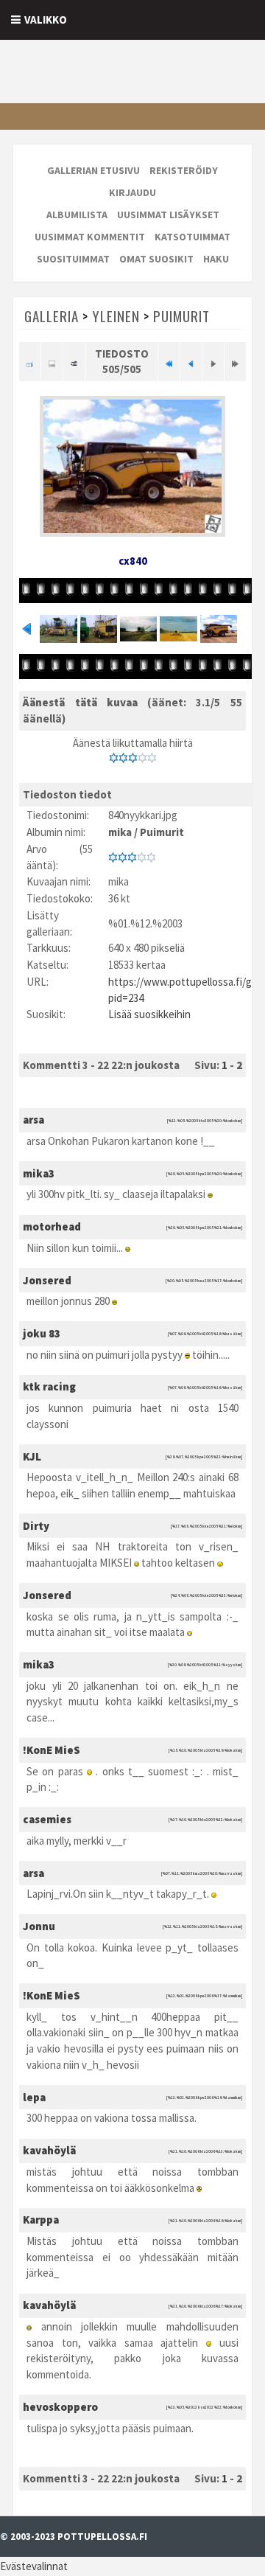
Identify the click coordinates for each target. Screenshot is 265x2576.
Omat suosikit (156, 259)
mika (120, 832)
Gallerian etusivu (93, 170)
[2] (123, 758)
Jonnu (39, 1926)
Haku (216, 259)
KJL (32, 1456)
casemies (47, 1819)
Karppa (41, 2220)
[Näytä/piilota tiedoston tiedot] (52, 362)
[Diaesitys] (74, 362)
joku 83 (42, 1333)
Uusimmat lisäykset (168, 215)
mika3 (39, 1173)
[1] (114, 758)
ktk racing (49, 1386)
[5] (152, 758)
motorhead (52, 1226)
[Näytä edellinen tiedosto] (191, 362)
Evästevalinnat (34, 2566)
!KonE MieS (52, 1750)
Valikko (46, 20)
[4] (142, 758)
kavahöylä (49, 2150)
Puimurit (181, 316)
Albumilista (77, 215)
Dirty (36, 1526)
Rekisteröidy (184, 170)
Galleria (52, 316)
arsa (33, 1120)
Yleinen (116, 316)
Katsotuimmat (192, 237)
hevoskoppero (60, 2407)
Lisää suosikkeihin (149, 1014)
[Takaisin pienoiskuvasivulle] (30, 362)
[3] (133, 758)
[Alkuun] (169, 362)
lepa (34, 2097)
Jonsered (47, 1280)
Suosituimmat (73, 259)
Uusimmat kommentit (90, 237)
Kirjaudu (132, 192)
